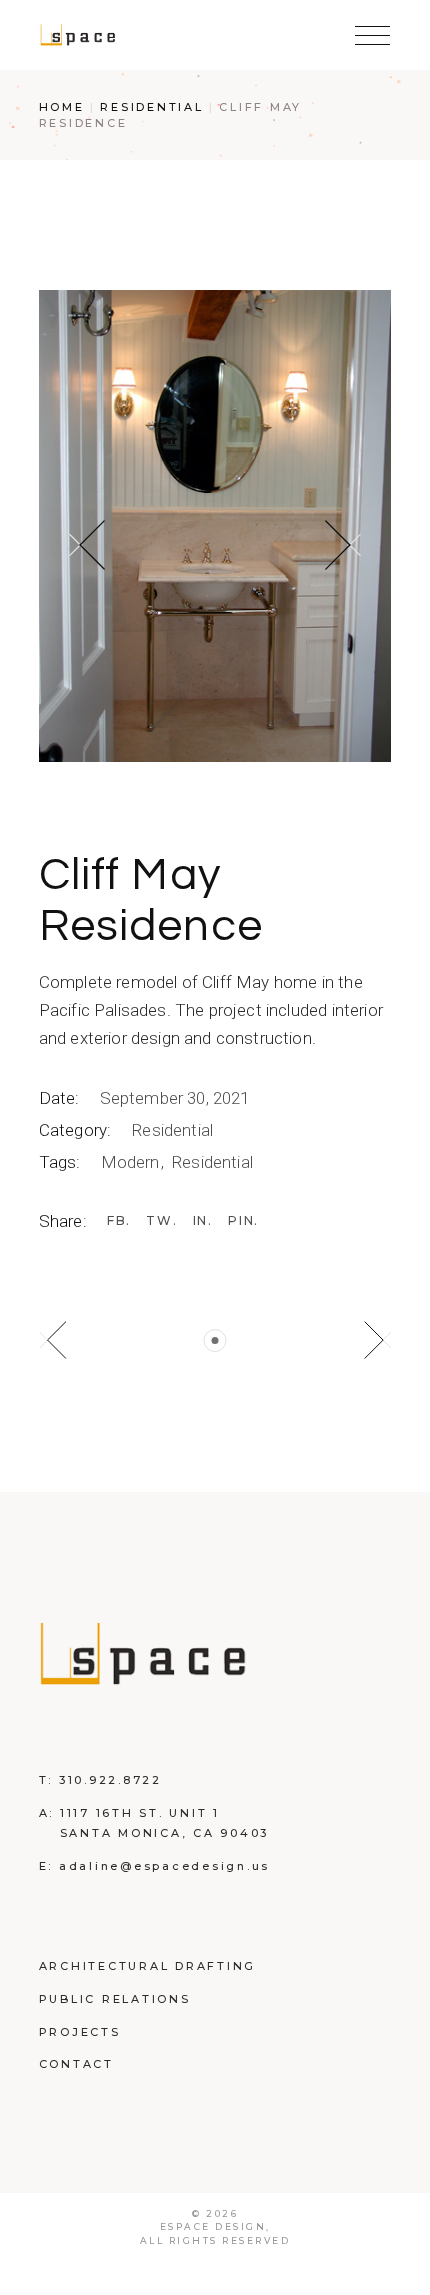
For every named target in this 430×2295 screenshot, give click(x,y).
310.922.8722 (110, 1780)
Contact (76, 2064)
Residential (172, 1130)
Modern (132, 1162)
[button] (87, 545)
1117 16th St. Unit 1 (140, 1813)
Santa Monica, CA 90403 (165, 1833)
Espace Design (213, 2226)
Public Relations (115, 1999)
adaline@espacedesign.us (164, 1866)
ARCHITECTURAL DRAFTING (148, 1966)
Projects (80, 2032)
